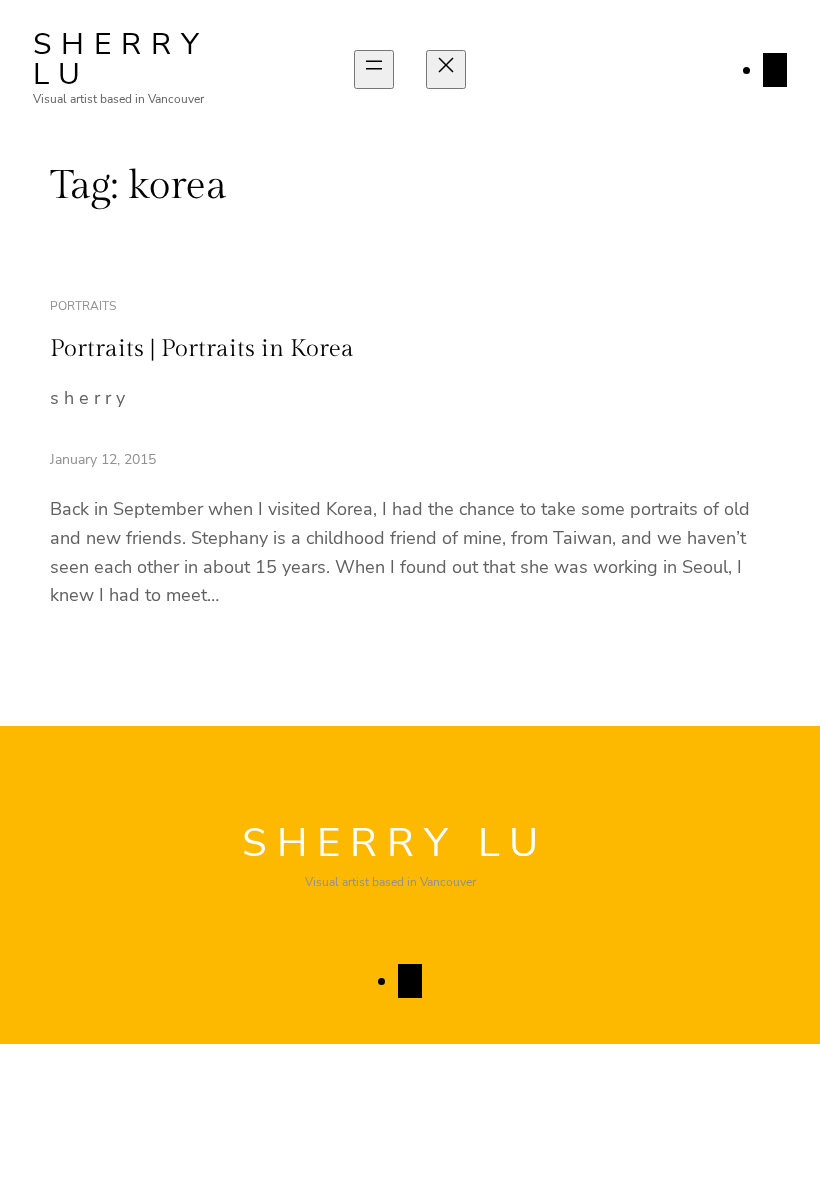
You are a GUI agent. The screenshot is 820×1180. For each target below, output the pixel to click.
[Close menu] (446, 69)
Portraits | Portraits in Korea (202, 349)
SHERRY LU (121, 59)
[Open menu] (374, 69)
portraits (83, 306)
